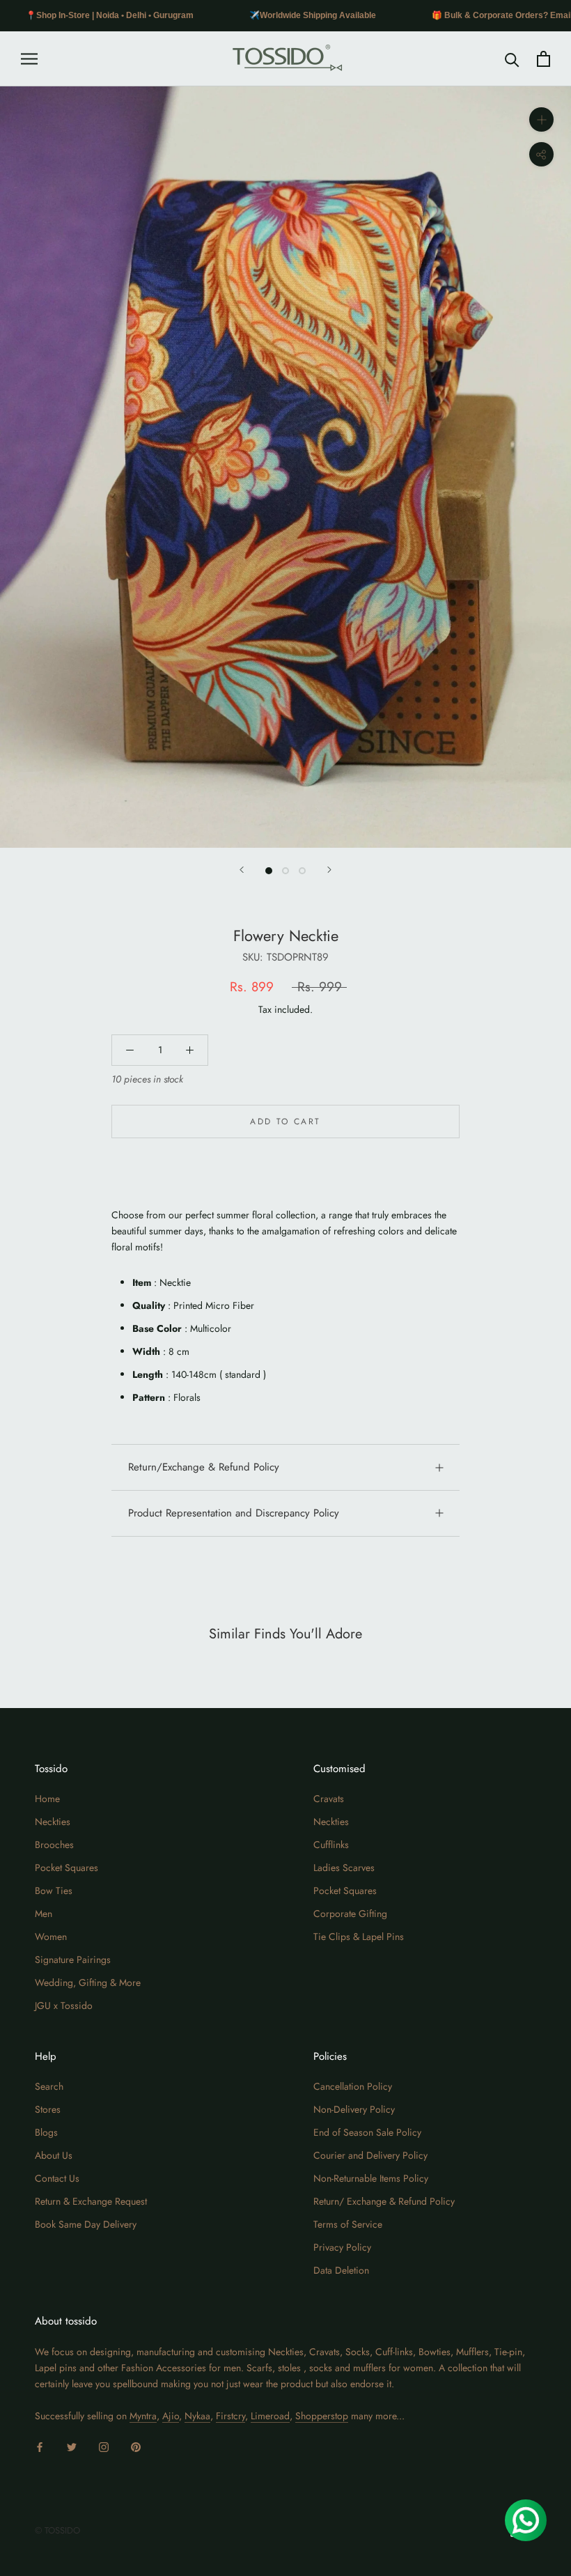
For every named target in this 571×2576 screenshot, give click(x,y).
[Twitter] (72, 2446)
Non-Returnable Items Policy (371, 2178)
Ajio (171, 2416)
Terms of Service (348, 2224)
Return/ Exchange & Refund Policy (384, 2201)
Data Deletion (341, 2270)
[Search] (512, 59)
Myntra (143, 2416)
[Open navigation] (29, 59)
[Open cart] (543, 59)
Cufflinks (331, 1845)
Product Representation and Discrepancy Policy (234, 1513)
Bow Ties (54, 1891)
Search (49, 2086)
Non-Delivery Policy (354, 2109)
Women (51, 1937)
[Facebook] (40, 2446)
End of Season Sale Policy (367, 2132)
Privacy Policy (342, 2247)
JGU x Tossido (64, 2005)
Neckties (53, 1822)
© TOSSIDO (57, 2530)
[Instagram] (104, 2446)
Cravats (329, 1799)
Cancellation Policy (353, 2086)
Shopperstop (322, 2416)
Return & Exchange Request (91, 2201)
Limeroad (270, 2416)
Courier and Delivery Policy (370, 2155)
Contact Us (57, 2178)
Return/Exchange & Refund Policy (204, 1467)
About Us (54, 2155)
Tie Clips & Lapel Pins (359, 1937)
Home (47, 1799)
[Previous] (242, 870)
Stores (48, 2109)
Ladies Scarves (344, 1868)
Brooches (54, 1845)
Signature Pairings (73, 1960)
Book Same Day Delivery (86, 2224)
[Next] (329, 870)
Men (44, 1914)
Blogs (46, 2132)
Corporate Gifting (350, 1914)
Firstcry (230, 2416)
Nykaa (197, 2416)
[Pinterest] (136, 2446)
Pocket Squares (67, 1868)
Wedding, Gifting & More (88, 1983)
